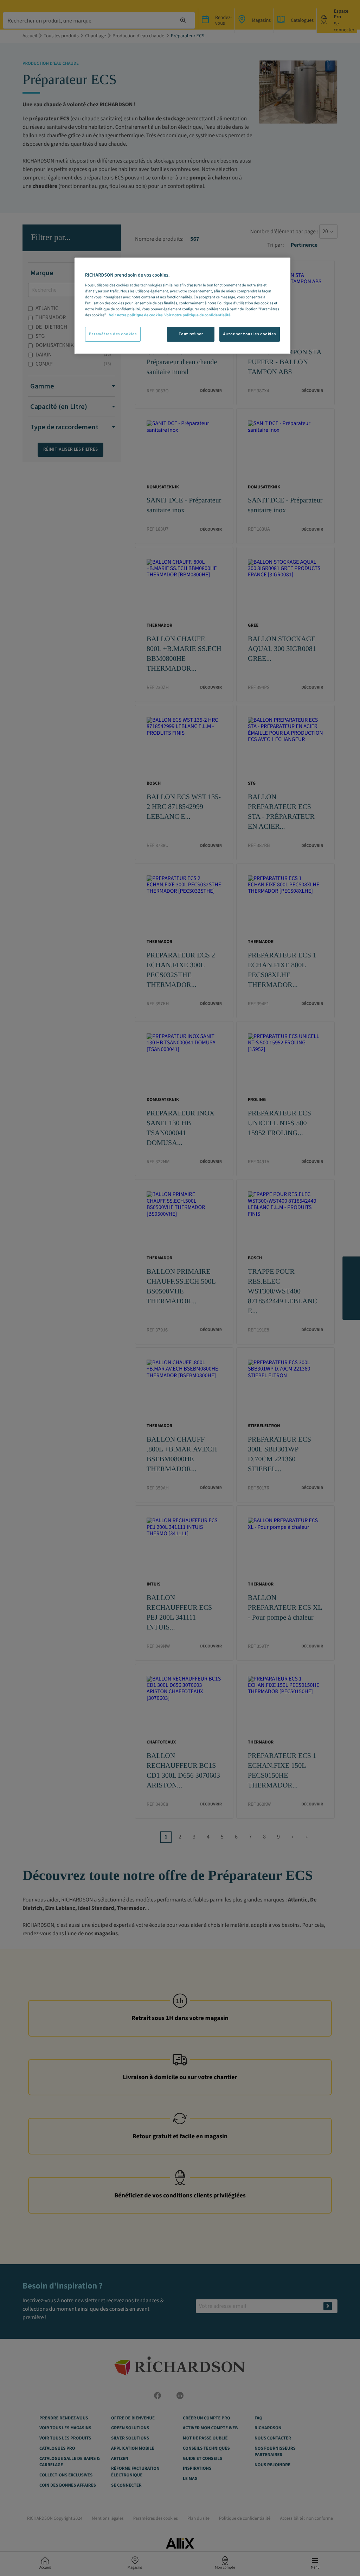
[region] (182, 306)
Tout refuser (191, 334)
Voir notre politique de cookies (136, 315)
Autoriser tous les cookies (250, 334)
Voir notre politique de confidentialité (197, 315)
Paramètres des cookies (113, 334)
